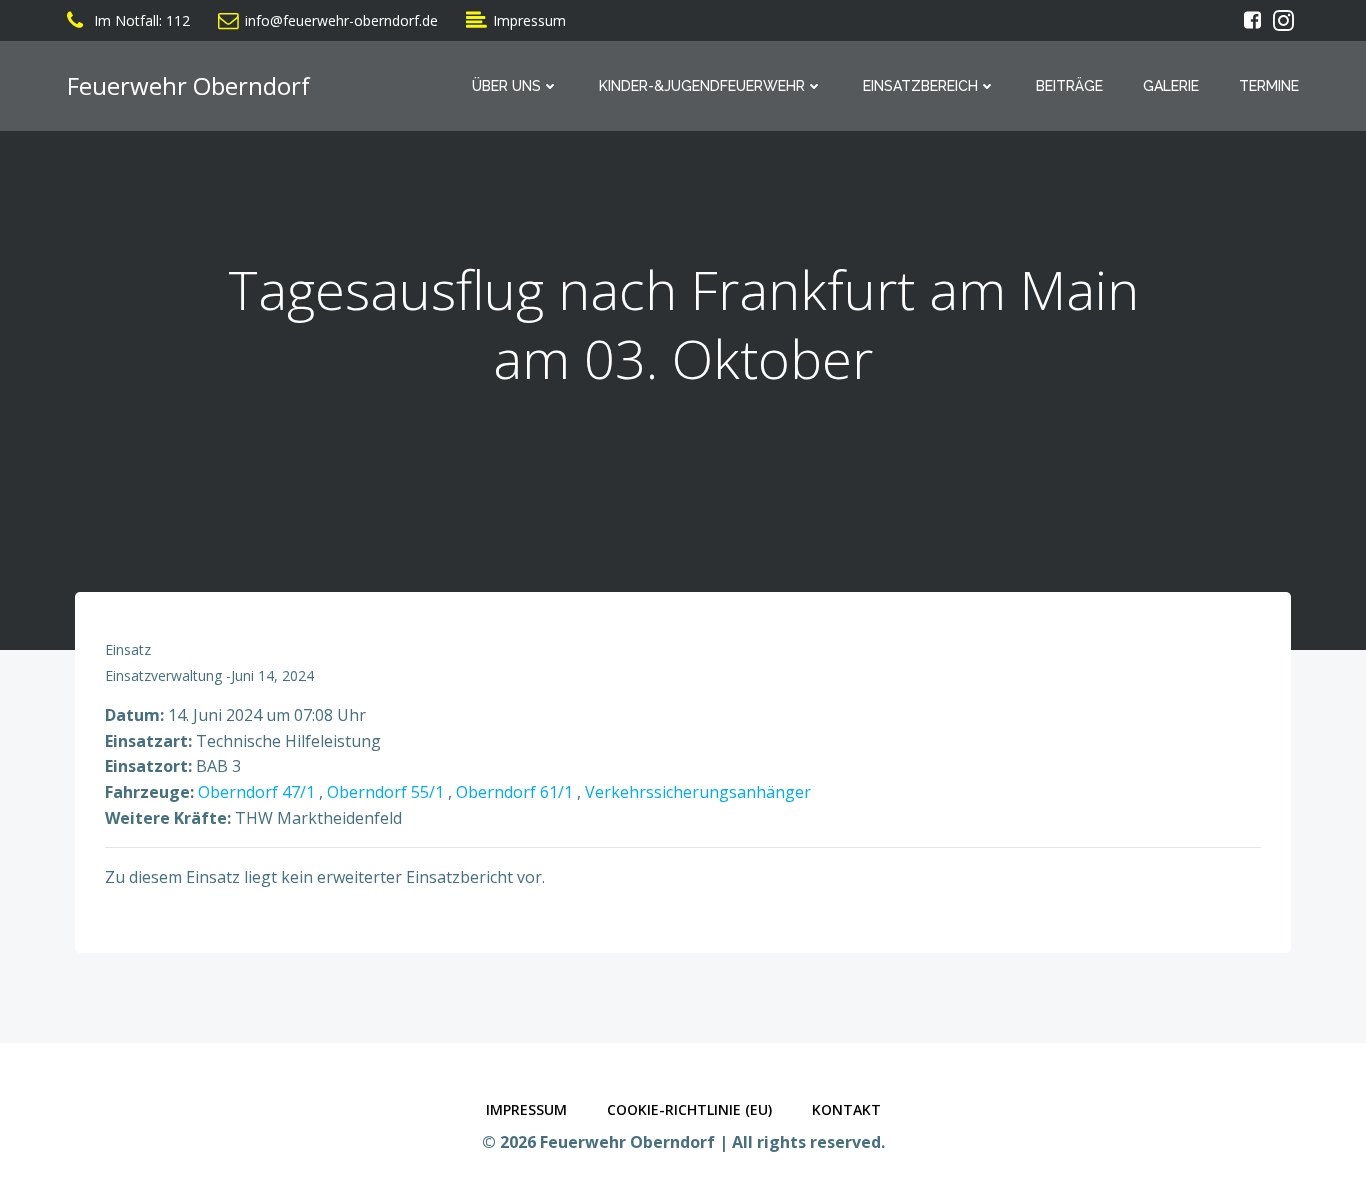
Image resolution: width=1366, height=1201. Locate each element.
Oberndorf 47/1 (256, 792)
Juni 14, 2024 (272, 675)
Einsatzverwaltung (163, 675)
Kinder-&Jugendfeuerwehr (702, 86)
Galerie (1171, 86)
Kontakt (846, 1109)
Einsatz (128, 649)
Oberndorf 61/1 (514, 792)
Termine (1269, 86)
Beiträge (1069, 86)
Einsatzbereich (920, 86)
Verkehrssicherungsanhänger (698, 792)
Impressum (526, 1109)
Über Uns (506, 86)
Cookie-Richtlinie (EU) (689, 1109)
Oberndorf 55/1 (385, 792)
